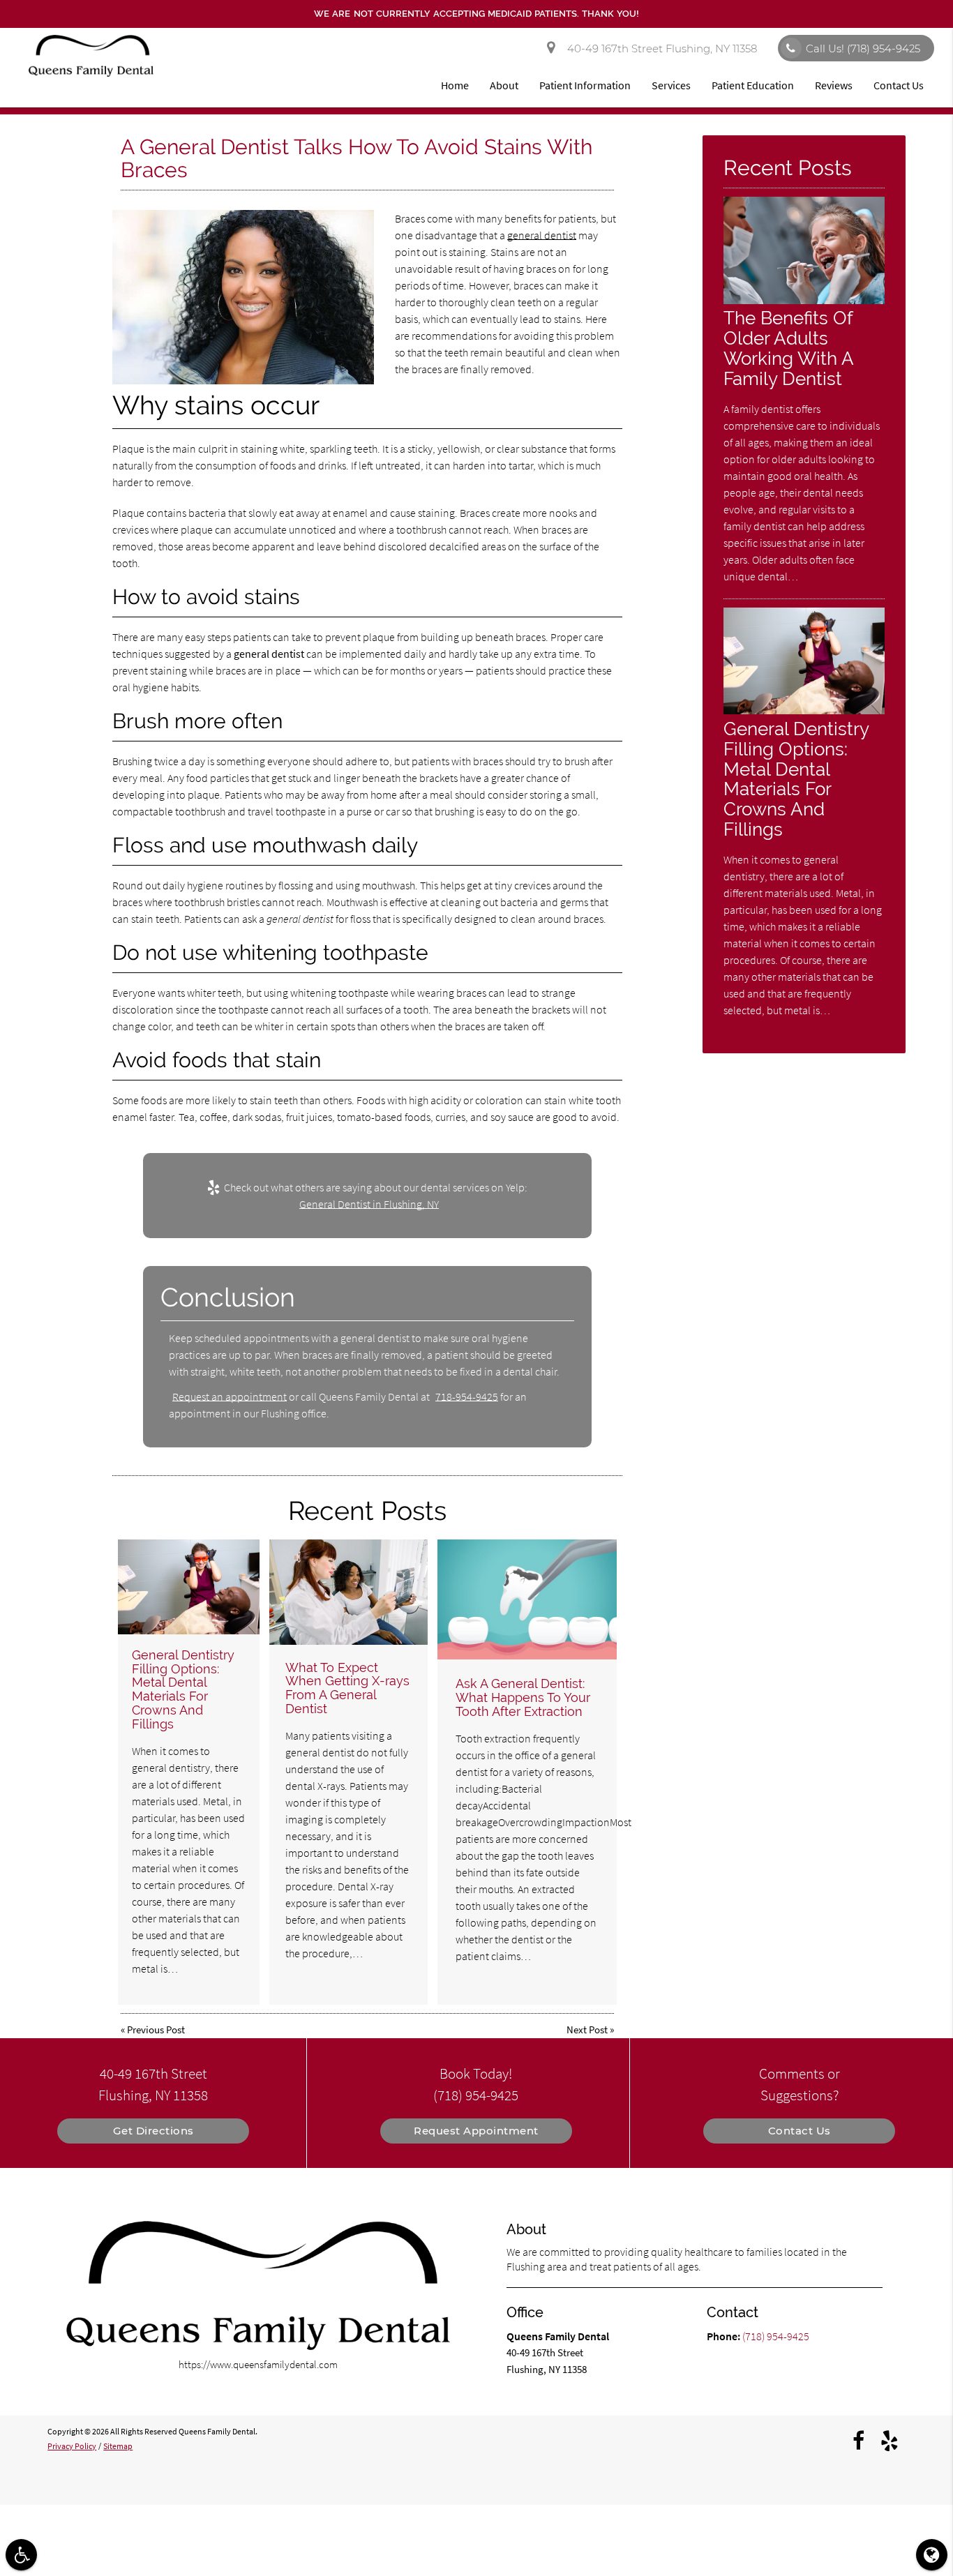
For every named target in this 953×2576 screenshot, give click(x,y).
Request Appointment (476, 2131)
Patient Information (585, 85)
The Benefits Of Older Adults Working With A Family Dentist (788, 348)
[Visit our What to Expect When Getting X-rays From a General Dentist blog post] (348, 1592)
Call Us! (863, 48)
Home (455, 85)
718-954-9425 (467, 1396)
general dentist (542, 235)
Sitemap (118, 2446)
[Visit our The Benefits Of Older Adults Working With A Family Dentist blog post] (804, 300)
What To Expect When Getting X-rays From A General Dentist (347, 1688)
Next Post (587, 2029)
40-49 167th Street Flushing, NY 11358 (659, 48)
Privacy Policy (72, 2446)
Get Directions (153, 2131)
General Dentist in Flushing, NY (369, 1204)
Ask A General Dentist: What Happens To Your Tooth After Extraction (523, 1697)
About (504, 85)
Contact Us (899, 85)
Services (671, 85)
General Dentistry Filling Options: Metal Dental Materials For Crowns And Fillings (183, 1689)
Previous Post (156, 2029)
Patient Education (753, 85)
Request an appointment (230, 1396)
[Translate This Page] (932, 2555)
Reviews (834, 85)
